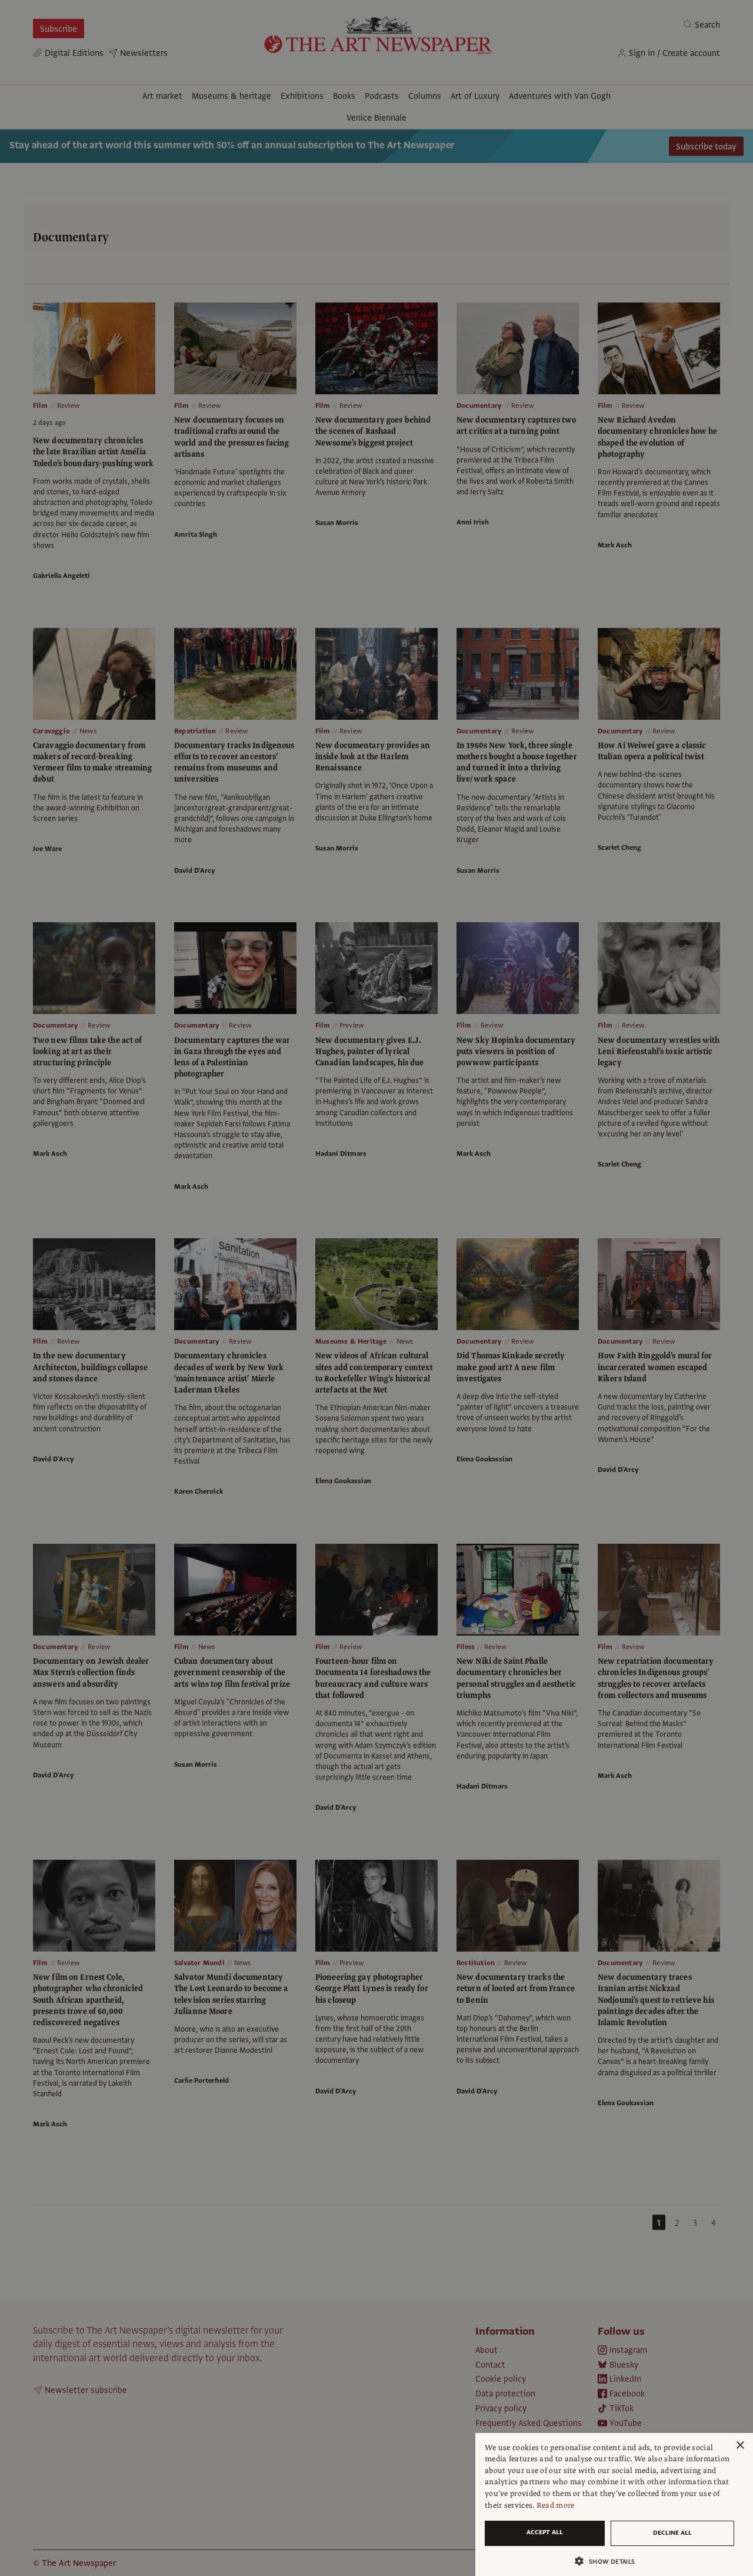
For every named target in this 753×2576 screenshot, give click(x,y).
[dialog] (614, 2504)
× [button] (740, 2446)
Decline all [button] (672, 2533)
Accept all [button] (545, 2532)
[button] (609, 2561)
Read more (556, 2505)
